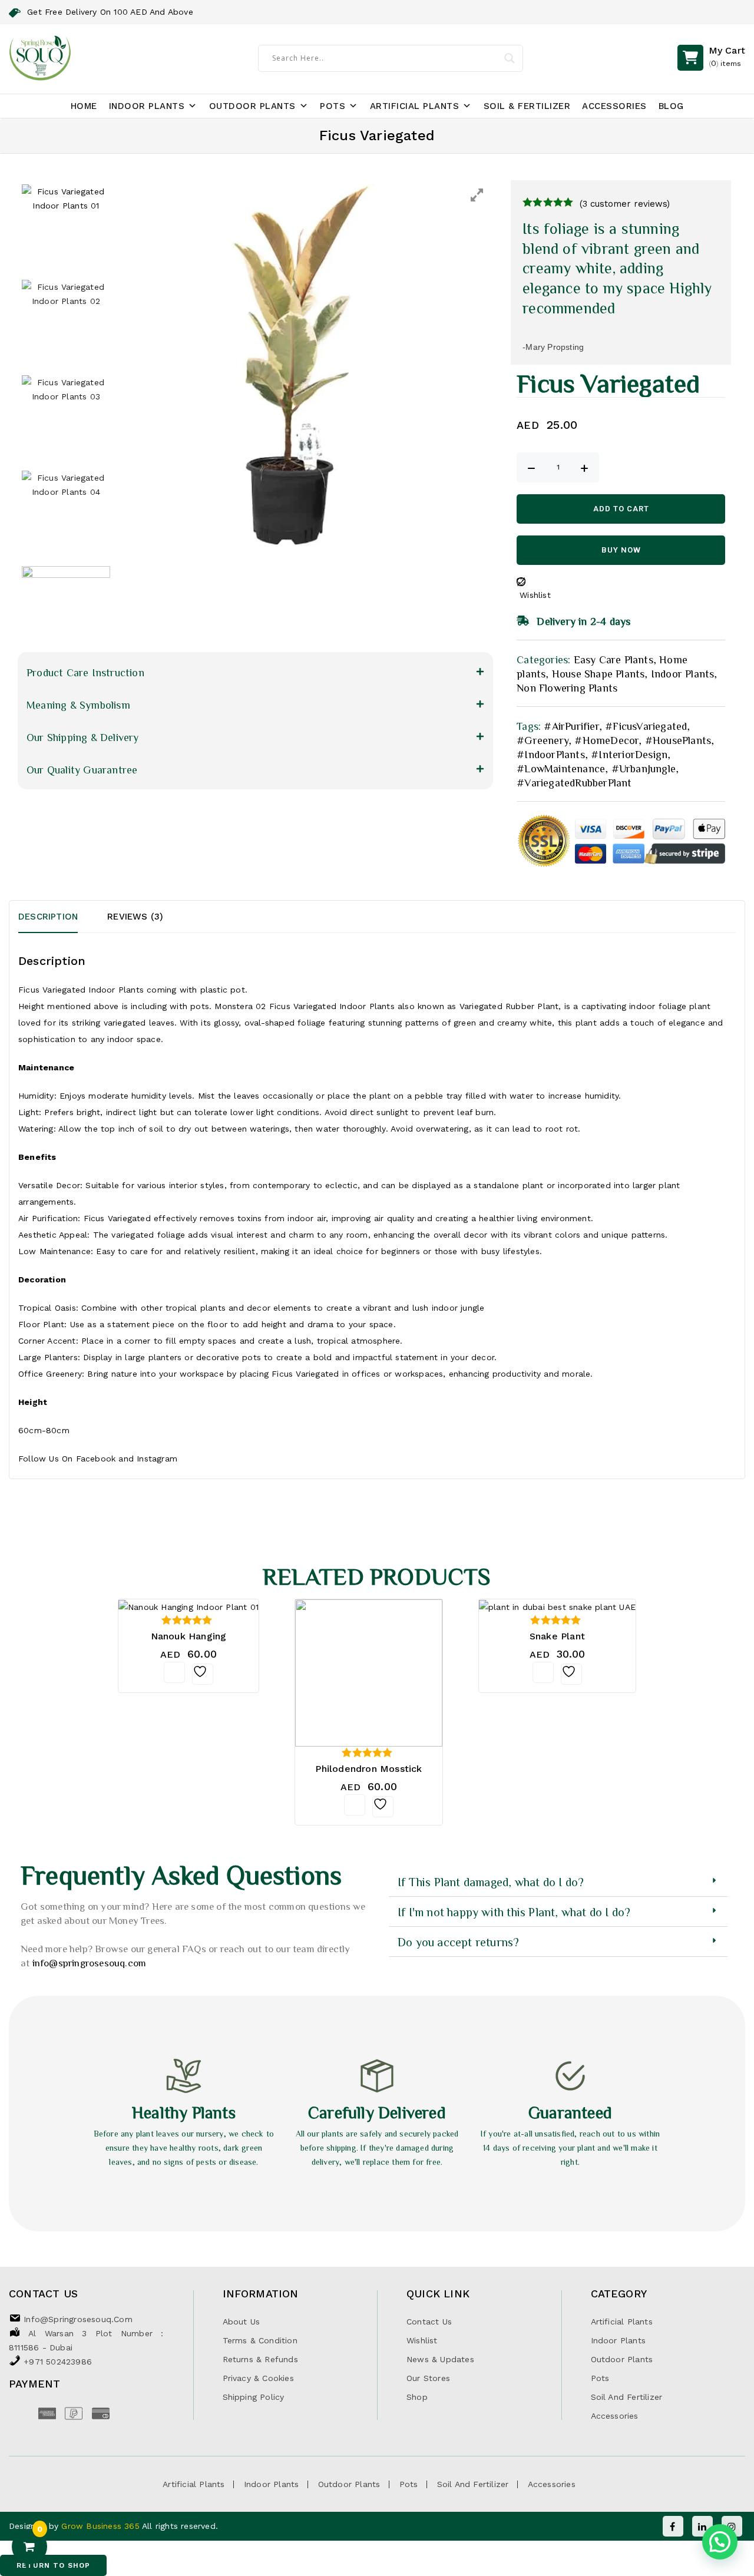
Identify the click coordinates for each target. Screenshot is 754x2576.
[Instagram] (732, 2526)
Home (84, 106)
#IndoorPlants (551, 754)
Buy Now (621, 550)
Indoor (102, 990)
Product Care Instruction (85, 672)
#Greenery (543, 740)
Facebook (96, 1459)
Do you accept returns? (458, 1942)
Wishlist (422, 2340)
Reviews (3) (135, 917)
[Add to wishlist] (203, 1674)
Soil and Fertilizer (627, 2397)
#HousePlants (678, 740)
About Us (242, 2322)
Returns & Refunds (260, 2359)
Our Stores (428, 2378)
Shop (417, 2397)
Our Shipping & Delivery (83, 737)
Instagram (157, 1459)
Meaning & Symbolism (78, 705)
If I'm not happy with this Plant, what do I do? (514, 1912)
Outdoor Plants (252, 106)
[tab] (63, 917)
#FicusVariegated (646, 726)
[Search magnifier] (510, 58)
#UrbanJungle (644, 768)
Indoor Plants (147, 106)
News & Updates (440, 2359)
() (727, 56)
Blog (671, 106)
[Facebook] (673, 2526)
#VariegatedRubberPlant (574, 782)
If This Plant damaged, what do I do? (491, 1881)
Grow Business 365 (102, 2526)
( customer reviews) (625, 204)
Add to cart (621, 509)
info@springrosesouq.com (90, 1962)
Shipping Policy (254, 2397)
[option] (305, 368)
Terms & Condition (260, 2340)
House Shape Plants (598, 673)
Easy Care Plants (614, 659)
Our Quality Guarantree (82, 769)
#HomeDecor (606, 740)
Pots (333, 106)
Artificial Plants (415, 106)
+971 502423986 (58, 2362)
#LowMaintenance (561, 768)
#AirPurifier (571, 726)
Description (48, 917)
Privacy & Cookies (258, 2378)
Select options (543, 1672)
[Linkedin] (702, 2526)
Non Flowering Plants (567, 687)
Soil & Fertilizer (527, 106)
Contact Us (429, 2322)
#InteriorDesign (629, 754)
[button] (255, 672)
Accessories (614, 106)
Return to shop (53, 2565)
